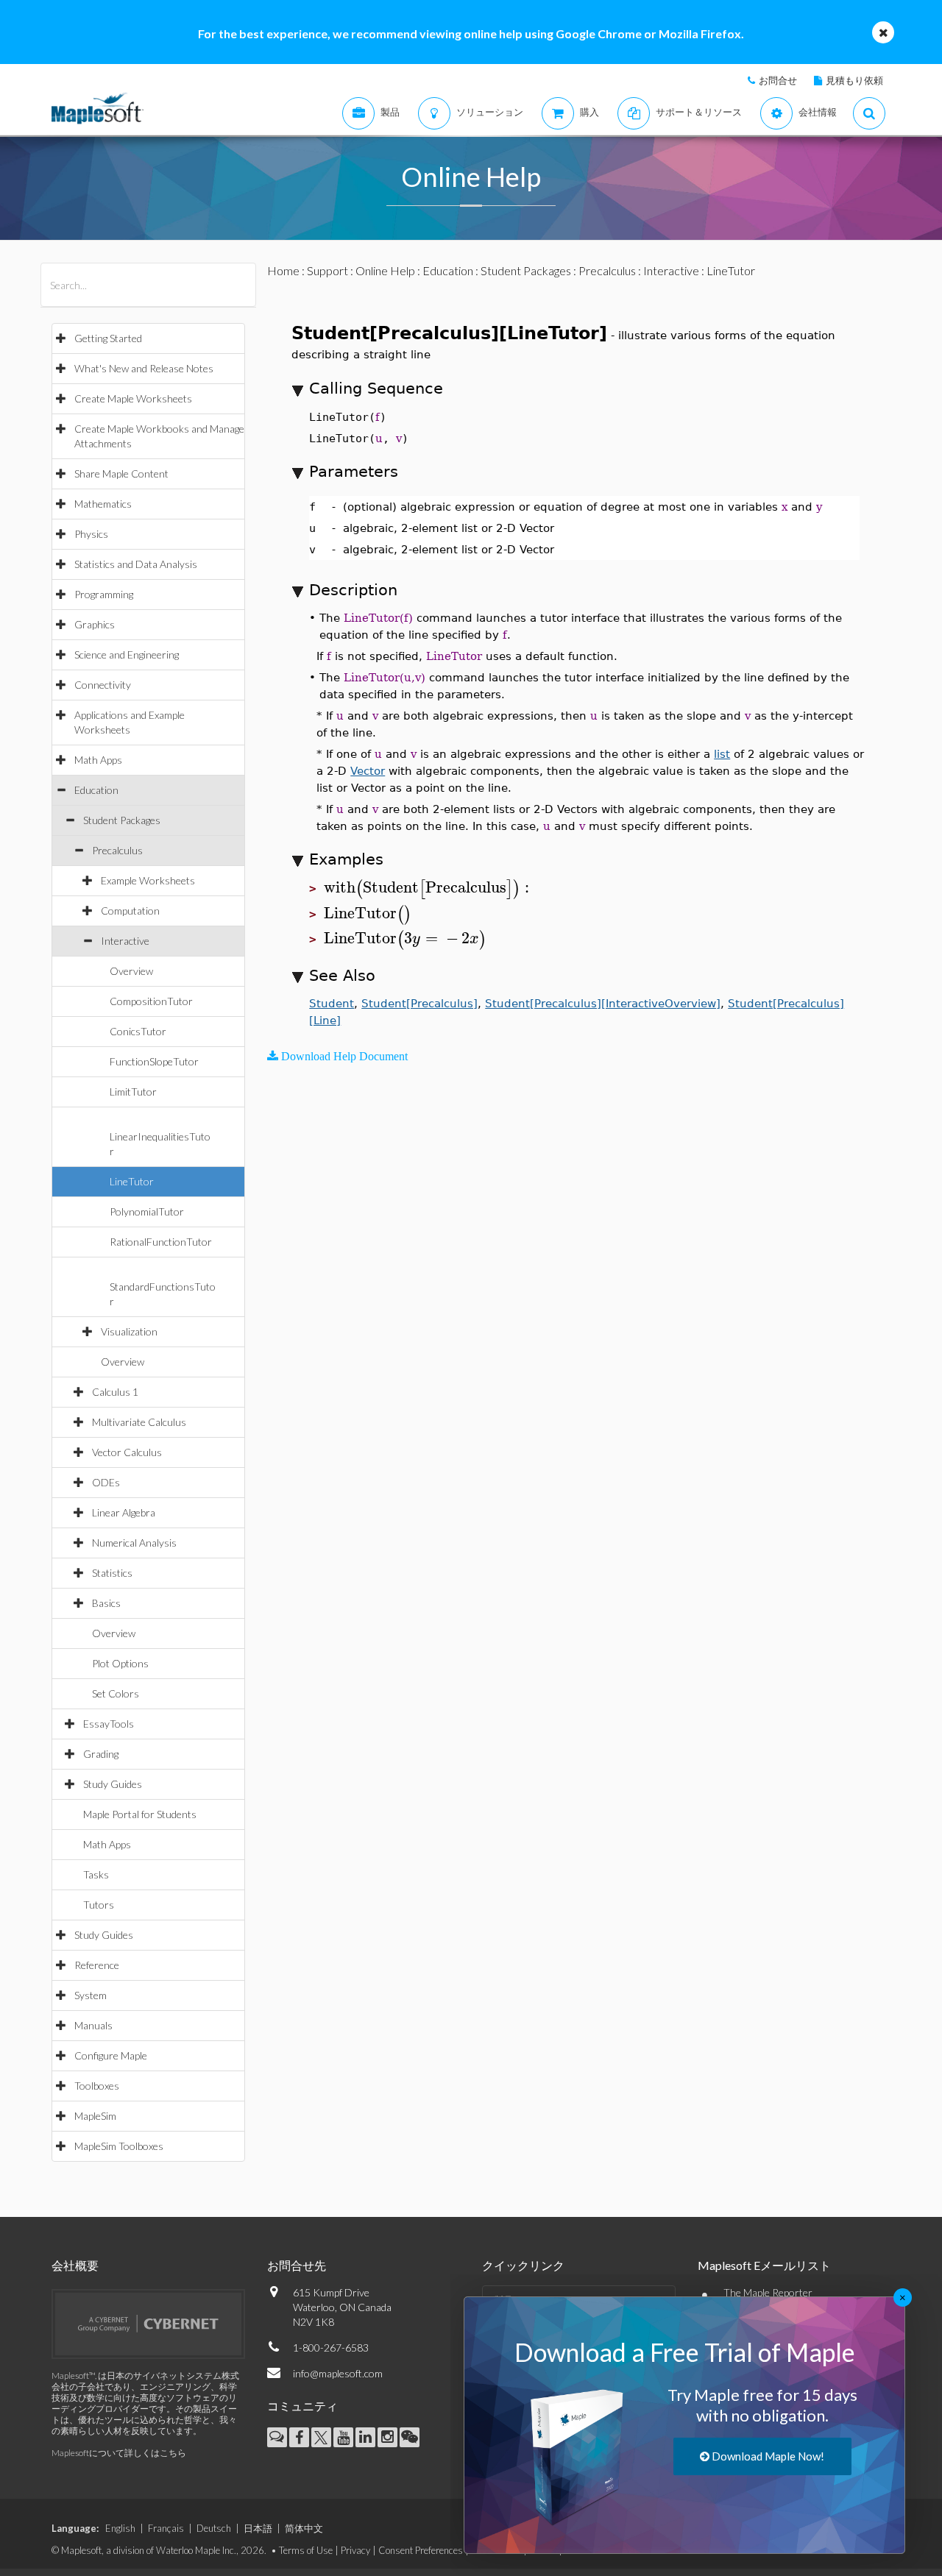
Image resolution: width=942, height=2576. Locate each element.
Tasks (96, 1874)
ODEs (106, 1482)
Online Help (385, 270)
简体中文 (304, 2528)
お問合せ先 (297, 2265)
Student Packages (122, 820)
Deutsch (214, 2528)
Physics (91, 534)
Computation (130, 911)
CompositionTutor (151, 1001)
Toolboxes (97, 2086)
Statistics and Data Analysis (136, 564)
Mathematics (103, 504)
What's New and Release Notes (144, 368)
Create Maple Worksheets (133, 398)
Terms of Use (306, 2550)
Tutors (99, 1905)
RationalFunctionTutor (161, 1242)
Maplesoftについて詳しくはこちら (119, 2453)
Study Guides (113, 1784)
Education (96, 790)
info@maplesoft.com (338, 2373)
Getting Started (108, 338)
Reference (97, 1965)
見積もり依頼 (854, 80)
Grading (101, 1754)
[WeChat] (410, 2437)
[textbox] (429, 888)
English (120, 2528)
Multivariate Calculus (139, 1422)
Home (283, 270)
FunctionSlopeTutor (154, 1061)
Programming (104, 594)
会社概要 (75, 2265)
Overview (131, 971)
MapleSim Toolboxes (119, 2146)
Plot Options (120, 1663)
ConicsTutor (138, 1031)
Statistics (112, 1573)
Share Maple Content (121, 473)
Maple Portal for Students (140, 1814)
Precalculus (117, 850)
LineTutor (132, 1181)
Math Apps (98, 760)
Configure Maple (111, 2055)
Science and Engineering (127, 654)
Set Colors (116, 1693)
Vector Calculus (127, 1452)
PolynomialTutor (147, 1211)
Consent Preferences (421, 2550)
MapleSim (95, 2116)
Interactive (125, 941)
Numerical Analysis (134, 1543)
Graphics (95, 624)
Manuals (93, 2025)
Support (327, 270)
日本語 (258, 2528)
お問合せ (778, 80)
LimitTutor (133, 1092)
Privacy (355, 2550)
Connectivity (103, 685)
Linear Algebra (124, 1512)
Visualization (129, 1331)
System (91, 1995)
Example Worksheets (148, 880)
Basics (106, 1603)
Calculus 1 (115, 1392)
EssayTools (109, 1724)
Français (166, 2528)
